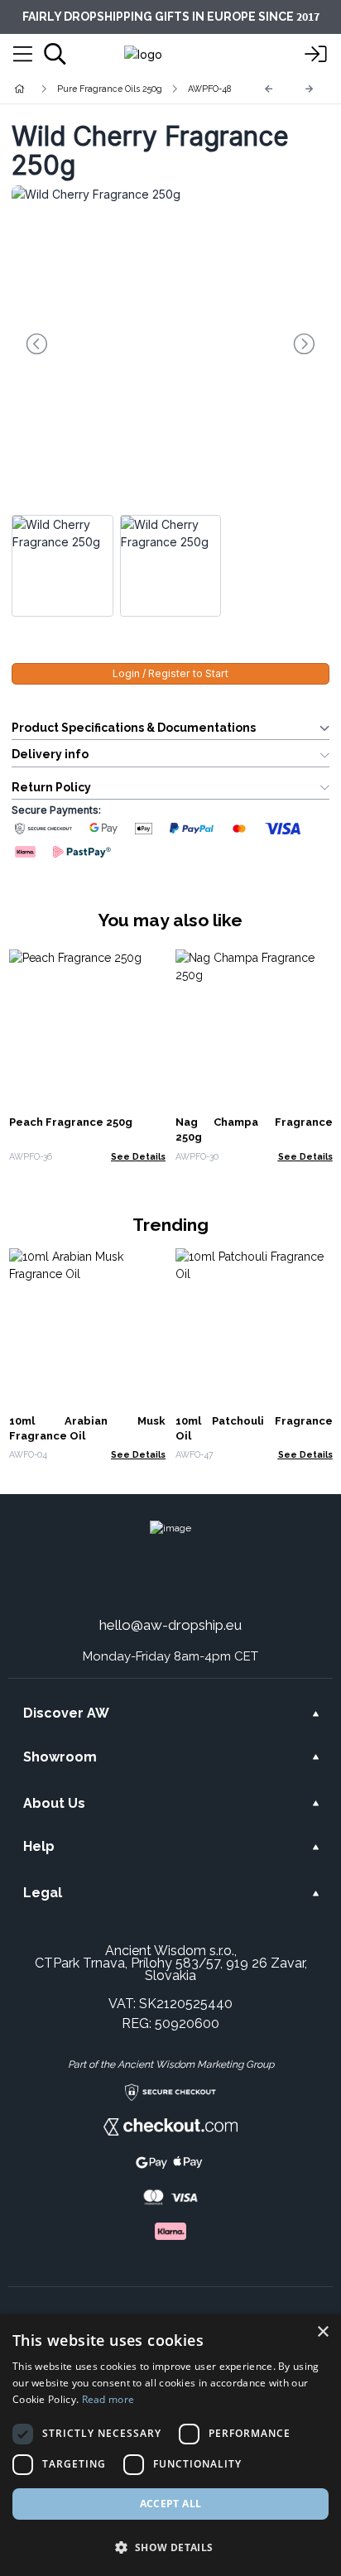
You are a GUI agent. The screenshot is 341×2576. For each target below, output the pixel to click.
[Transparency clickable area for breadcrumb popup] (107, 89)
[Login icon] (316, 55)
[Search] (55, 54)
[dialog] (170, 2445)
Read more (108, 2399)
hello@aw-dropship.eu (170, 1625)
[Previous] (269, 89)
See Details (138, 1156)
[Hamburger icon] (23, 55)
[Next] (310, 89)
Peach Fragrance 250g (71, 1122)
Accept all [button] (171, 2504)
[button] (170, 2547)
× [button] (322, 2332)
